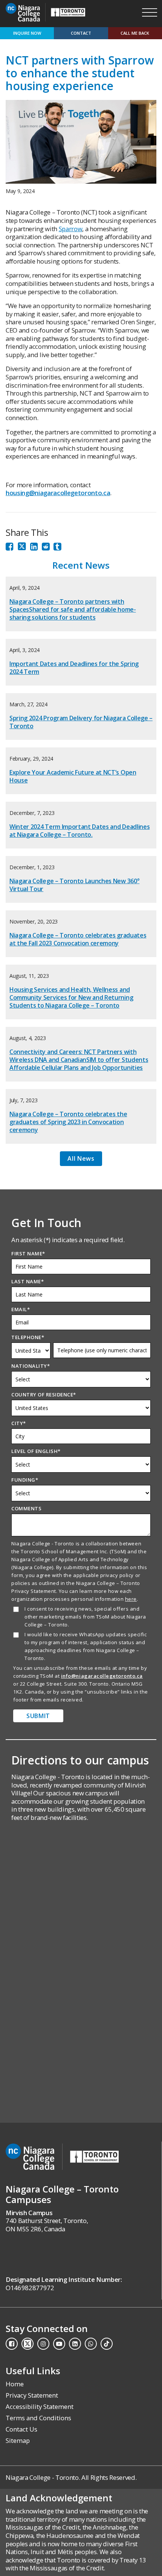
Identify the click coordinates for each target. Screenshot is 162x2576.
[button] (81, 12)
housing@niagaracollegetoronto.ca (58, 493)
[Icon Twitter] (22, 548)
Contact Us (21, 2429)
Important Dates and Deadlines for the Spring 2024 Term (74, 668)
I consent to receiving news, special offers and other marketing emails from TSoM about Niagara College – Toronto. (85, 1617)
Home (15, 2384)
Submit (38, 1716)
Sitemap (18, 2440)
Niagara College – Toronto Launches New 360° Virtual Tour (74, 885)
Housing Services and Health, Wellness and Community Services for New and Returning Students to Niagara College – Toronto (71, 997)
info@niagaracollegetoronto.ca (102, 1676)
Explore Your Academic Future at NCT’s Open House (73, 776)
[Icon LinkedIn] (34, 548)
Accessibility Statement (40, 2406)
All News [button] (81, 1158)
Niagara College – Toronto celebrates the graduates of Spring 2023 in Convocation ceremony (68, 1122)
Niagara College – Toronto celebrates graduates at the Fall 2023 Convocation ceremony (78, 939)
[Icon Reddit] (46, 548)
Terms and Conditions (38, 2418)
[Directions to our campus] (81, 1892)
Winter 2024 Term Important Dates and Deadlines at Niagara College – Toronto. (79, 831)
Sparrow (71, 229)
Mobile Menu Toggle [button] (150, 12)
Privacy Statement (32, 2395)
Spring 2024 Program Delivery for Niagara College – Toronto (81, 722)
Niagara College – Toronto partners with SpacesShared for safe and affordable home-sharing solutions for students (73, 609)
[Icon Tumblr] (57, 548)
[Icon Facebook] (10, 548)
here (131, 1599)
